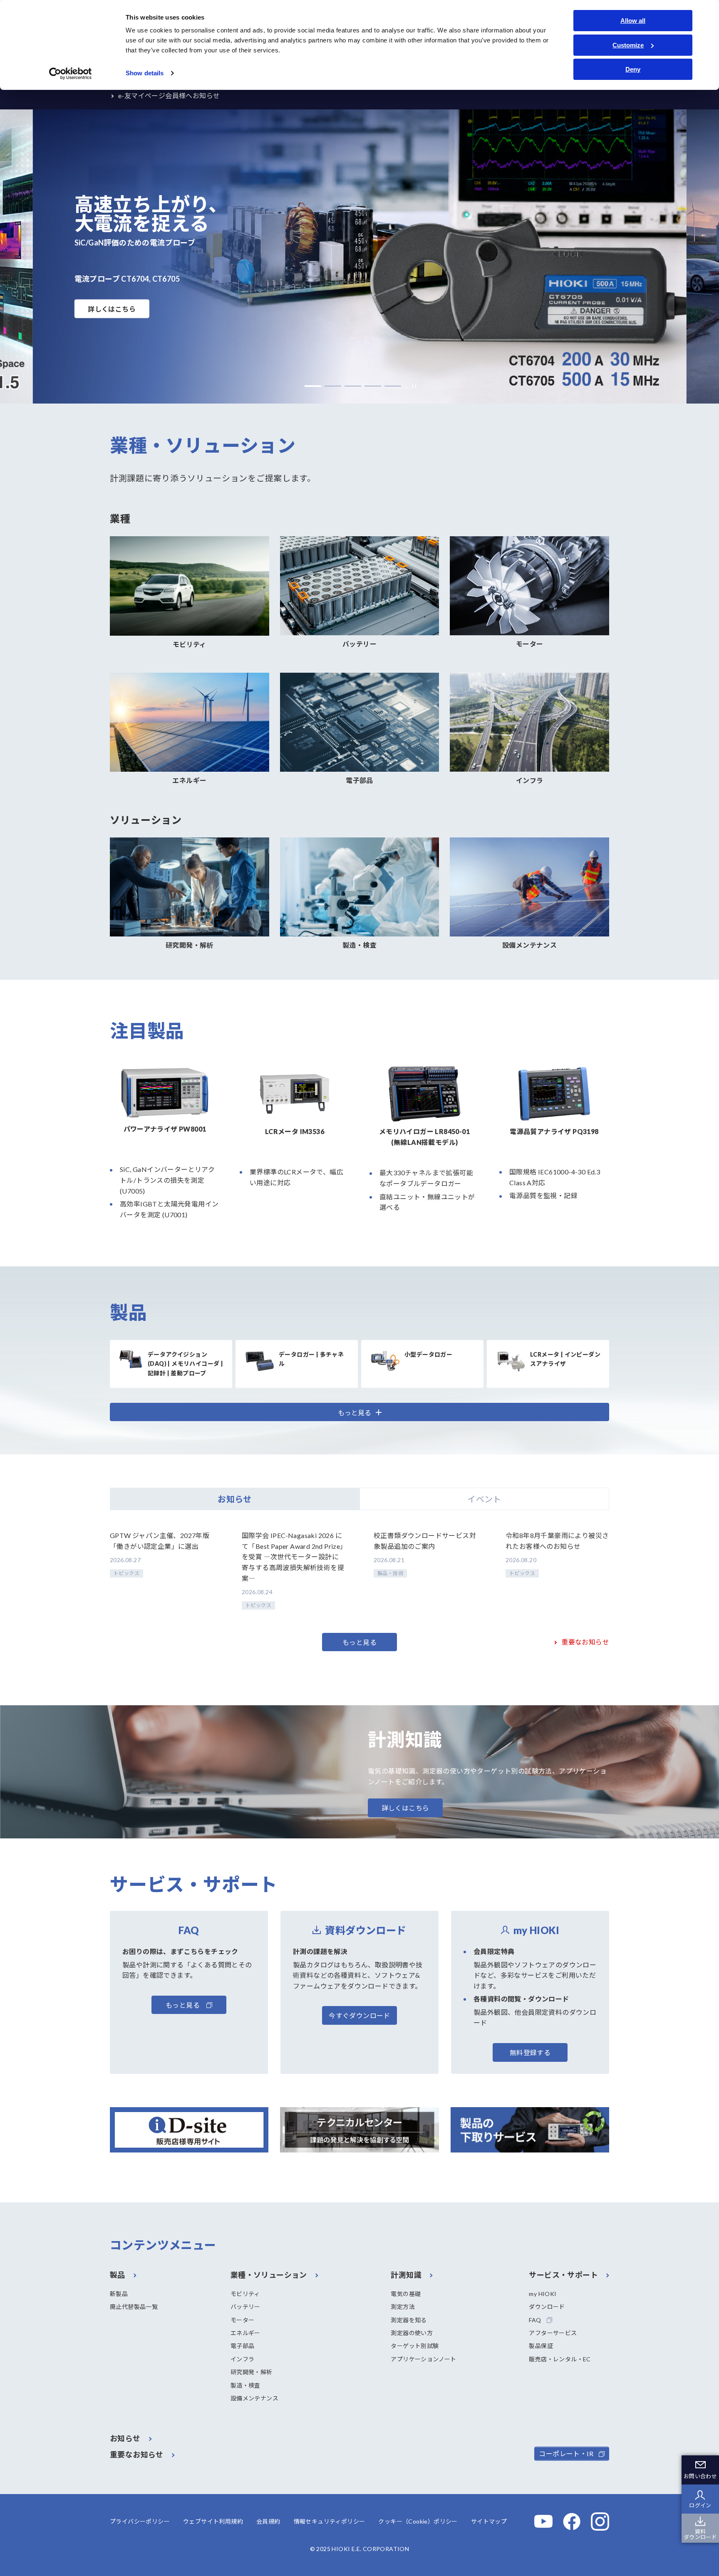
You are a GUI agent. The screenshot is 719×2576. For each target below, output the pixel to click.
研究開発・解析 (252, 2372)
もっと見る (359, 1642)
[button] (313, 386)
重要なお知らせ (585, 1642)
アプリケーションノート (423, 2359)
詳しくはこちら (112, 309)
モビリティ (245, 2294)
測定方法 (403, 2307)
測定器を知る (409, 2320)
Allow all (633, 21)
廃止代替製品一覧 (134, 2307)
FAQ (535, 2320)
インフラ (243, 2359)
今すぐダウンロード (359, 2015)
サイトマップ (489, 2521)
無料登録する (530, 2052)
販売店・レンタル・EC (560, 2359)
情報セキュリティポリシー (330, 2521)
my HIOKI (543, 2294)
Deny (633, 69)
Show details (145, 73)
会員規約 (268, 2521)
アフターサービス (553, 2333)
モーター (243, 2320)
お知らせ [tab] (235, 1499)
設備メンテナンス (254, 2398)
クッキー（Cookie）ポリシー (418, 2521)
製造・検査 (245, 2385)
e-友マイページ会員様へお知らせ (169, 95)
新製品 (119, 2294)
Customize (628, 45)
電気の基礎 (406, 2294)
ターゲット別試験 (415, 2346)
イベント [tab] (484, 1499)
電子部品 (243, 2346)
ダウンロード (547, 2307)
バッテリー (245, 2307)
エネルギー (245, 2333)
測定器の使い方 (412, 2333)
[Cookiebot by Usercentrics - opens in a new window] (71, 74)
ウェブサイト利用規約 (213, 2521)
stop (412, 386)
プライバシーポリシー (140, 2521)
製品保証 (541, 2346)
